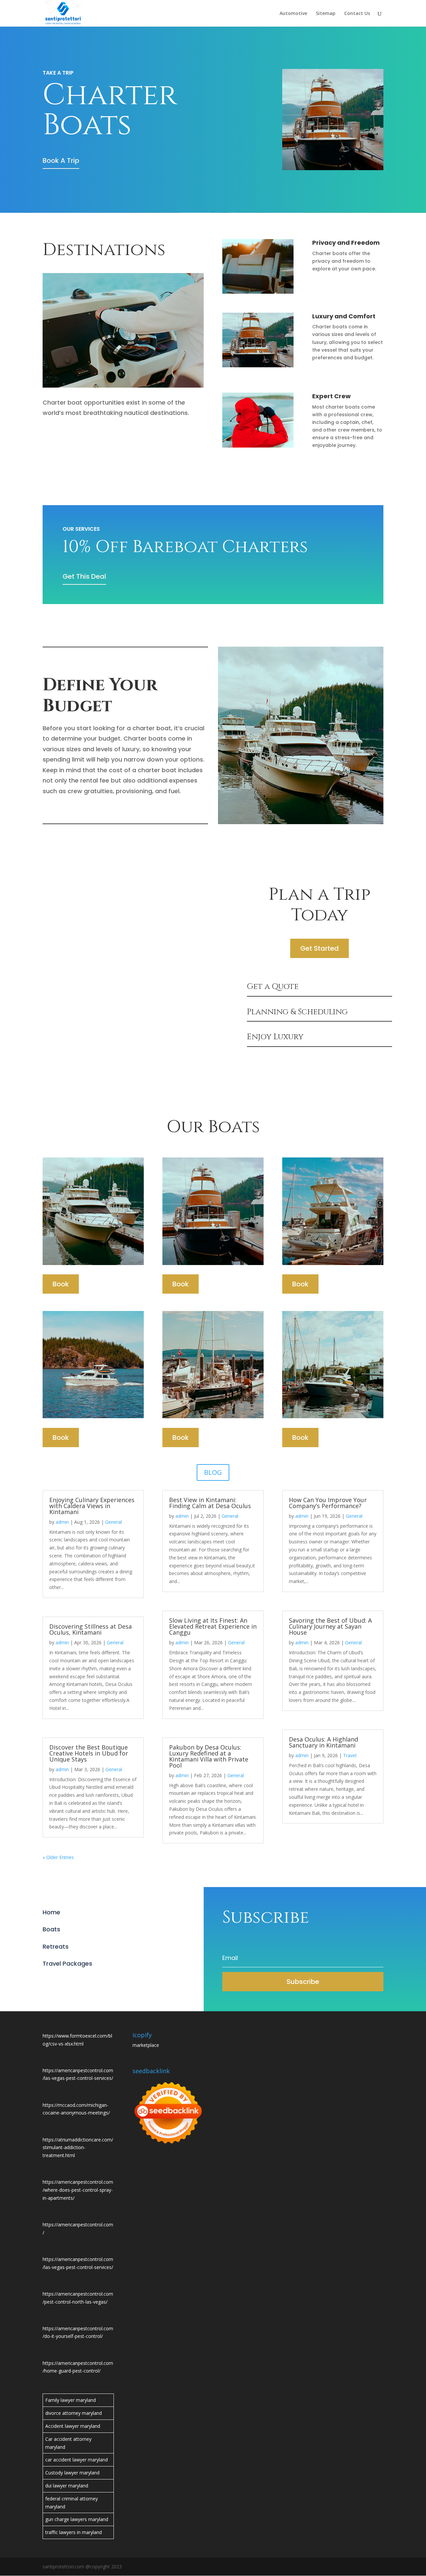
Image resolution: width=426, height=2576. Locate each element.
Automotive (293, 14)
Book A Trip (61, 161)
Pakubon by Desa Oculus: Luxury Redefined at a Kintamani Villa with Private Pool (209, 1756)
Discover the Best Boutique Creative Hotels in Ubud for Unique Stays (89, 1753)
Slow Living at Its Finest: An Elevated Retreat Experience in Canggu (213, 1626)
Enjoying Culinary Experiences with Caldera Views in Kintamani (92, 1506)
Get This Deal (84, 576)
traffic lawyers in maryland (74, 2532)
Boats (51, 1929)
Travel (350, 1755)
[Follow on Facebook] (48, 1981)
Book (61, 1284)
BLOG (213, 1472)
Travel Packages (67, 1963)
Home (51, 1912)
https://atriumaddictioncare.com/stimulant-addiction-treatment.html (78, 2148)
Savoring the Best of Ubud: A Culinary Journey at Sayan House (330, 1626)
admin (62, 1522)
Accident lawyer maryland (73, 2426)
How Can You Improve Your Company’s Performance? (328, 1503)
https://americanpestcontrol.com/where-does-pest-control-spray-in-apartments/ (78, 2190)
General (113, 1522)
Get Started (319, 948)
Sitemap (326, 14)
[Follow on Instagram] (75, 1981)
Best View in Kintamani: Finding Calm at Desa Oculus (210, 1503)
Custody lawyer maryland (72, 2473)
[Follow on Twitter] (61, 1981)
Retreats (56, 1946)
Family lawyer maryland (71, 2400)
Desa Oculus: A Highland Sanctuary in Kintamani (323, 1742)
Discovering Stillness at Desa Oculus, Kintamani (91, 1629)
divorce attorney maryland (74, 2413)
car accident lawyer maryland (77, 2460)
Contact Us (357, 14)
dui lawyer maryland (67, 2486)
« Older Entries (58, 1857)
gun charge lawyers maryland (77, 2519)
